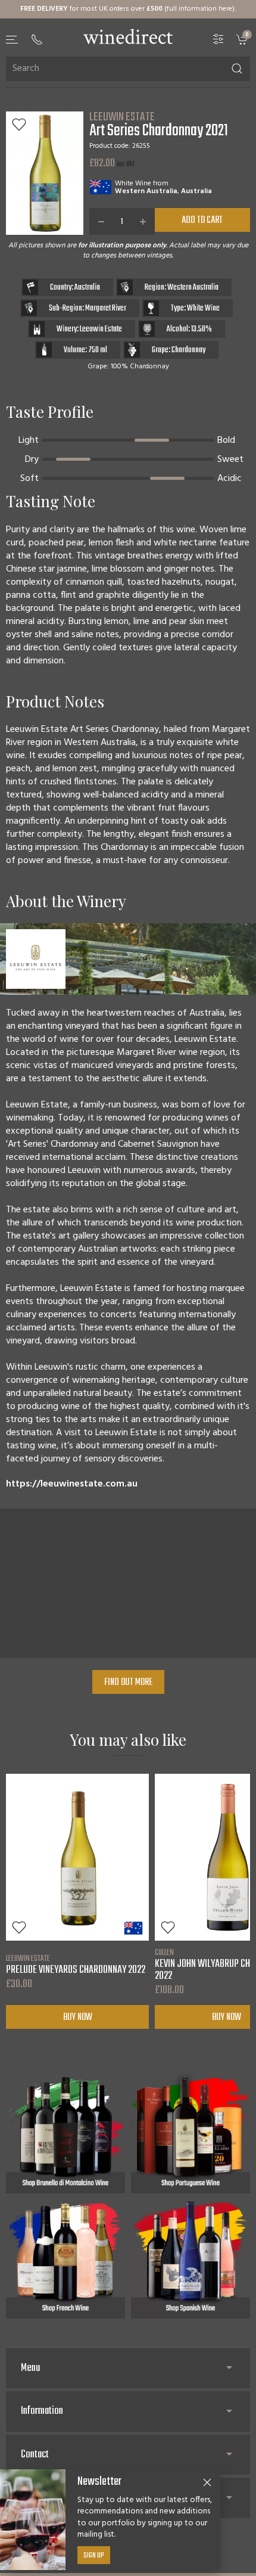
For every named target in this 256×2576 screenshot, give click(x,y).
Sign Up (94, 2556)
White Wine (133, 184)
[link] (243, 39)
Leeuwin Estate (122, 117)
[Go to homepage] (128, 36)
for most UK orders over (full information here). (128, 9)
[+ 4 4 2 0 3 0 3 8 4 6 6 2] (37, 39)
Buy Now (78, 2017)
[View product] (77, 1857)
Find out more (128, 1683)
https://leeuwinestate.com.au (72, 1484)
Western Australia (146, 191)
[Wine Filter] (218, 39)
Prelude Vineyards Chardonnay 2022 (76, 1964)
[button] (13, 40)
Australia (196, 191)
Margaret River (106, 308)
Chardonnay (188, 350)
